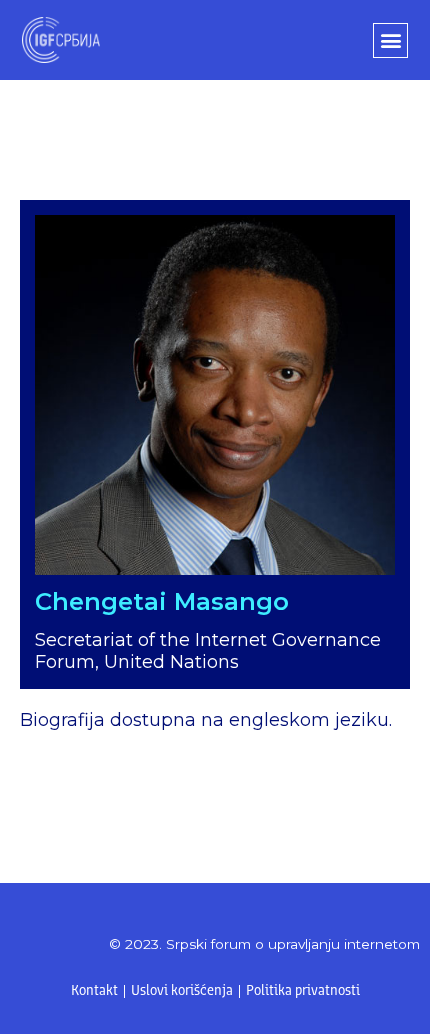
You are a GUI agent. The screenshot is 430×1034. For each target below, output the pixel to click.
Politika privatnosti (303, 991)
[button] (390, 40)
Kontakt (94, 991)
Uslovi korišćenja (182, 991)
